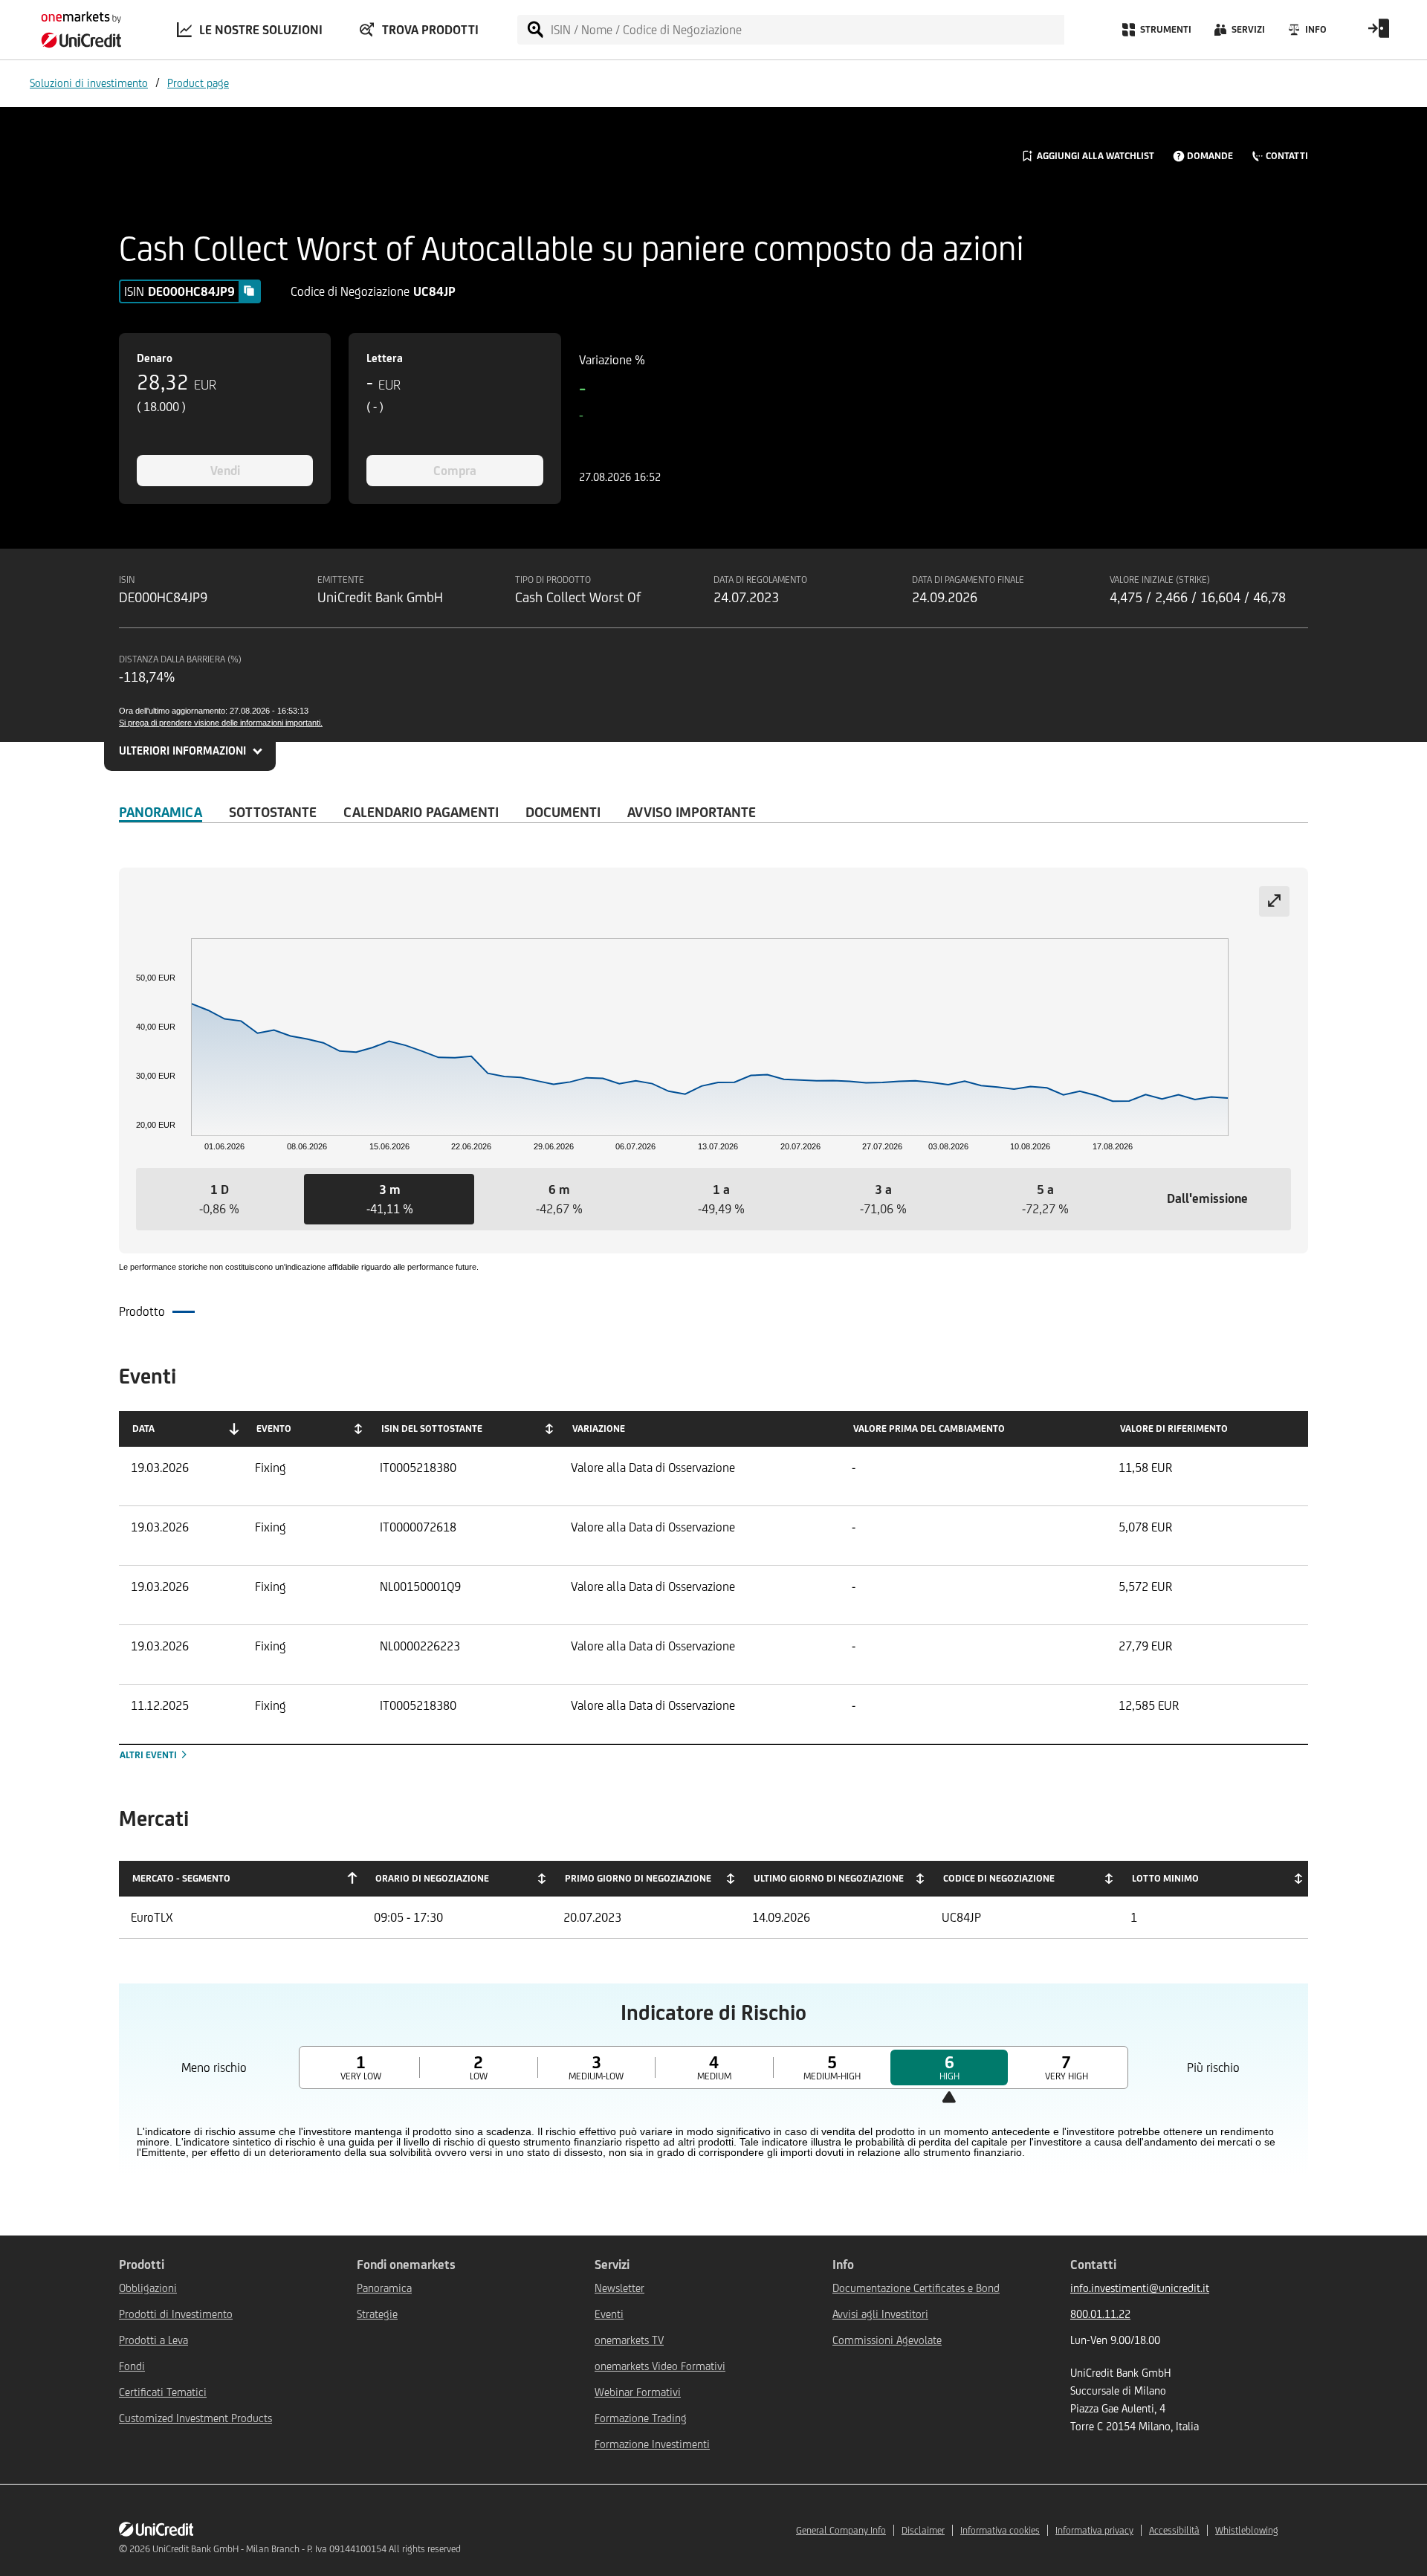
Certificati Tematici (163, 2392)
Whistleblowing (1247, 2530)
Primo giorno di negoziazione (638, 1878)
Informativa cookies (1000, 2530)
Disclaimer (923, 2530)
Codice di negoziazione (999, 1878)
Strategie (377, 2314)
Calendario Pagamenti (421, 812)
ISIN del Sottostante (432, 1429)
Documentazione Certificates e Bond (916, 2288)
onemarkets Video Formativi (660, 2366)
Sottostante (273, 812)
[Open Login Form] (1379, 33)
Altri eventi (149, 1755)
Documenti (563, 812)
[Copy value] (249, 291)
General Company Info (841, 2530)
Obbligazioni (148, 2288)
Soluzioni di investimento (89, 83)
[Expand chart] (1274, 901)
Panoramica (161, 812)
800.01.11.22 (1100, 2314)
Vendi (225, 471)
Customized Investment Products (195, 2418)
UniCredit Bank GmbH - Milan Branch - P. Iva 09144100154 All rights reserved (307, 2549)
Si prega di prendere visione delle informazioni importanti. (221, 723)
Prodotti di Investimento (176, 2314)
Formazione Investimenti (652, 2444)
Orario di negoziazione (432, 1878)
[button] (219, 1199)
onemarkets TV (629, 2340)
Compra (455, 471)
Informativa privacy (1094, 2530)
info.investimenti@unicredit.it (1140, 2288)
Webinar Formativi (638, 2392)
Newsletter (619, 2288)
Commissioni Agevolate (887, 2340)
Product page (198, 83)
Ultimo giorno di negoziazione (829, 1878)
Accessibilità (1174, 2530)
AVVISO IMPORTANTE (692, 812)
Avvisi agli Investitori (880, 2314)
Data (143, 1429)
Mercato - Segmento (181, 1878)
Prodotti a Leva (153, 2340)
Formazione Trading (641, 2418)
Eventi (609, 2314)
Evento (274, 1429)
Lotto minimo (1165, 1878)
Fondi (132, 2366)
